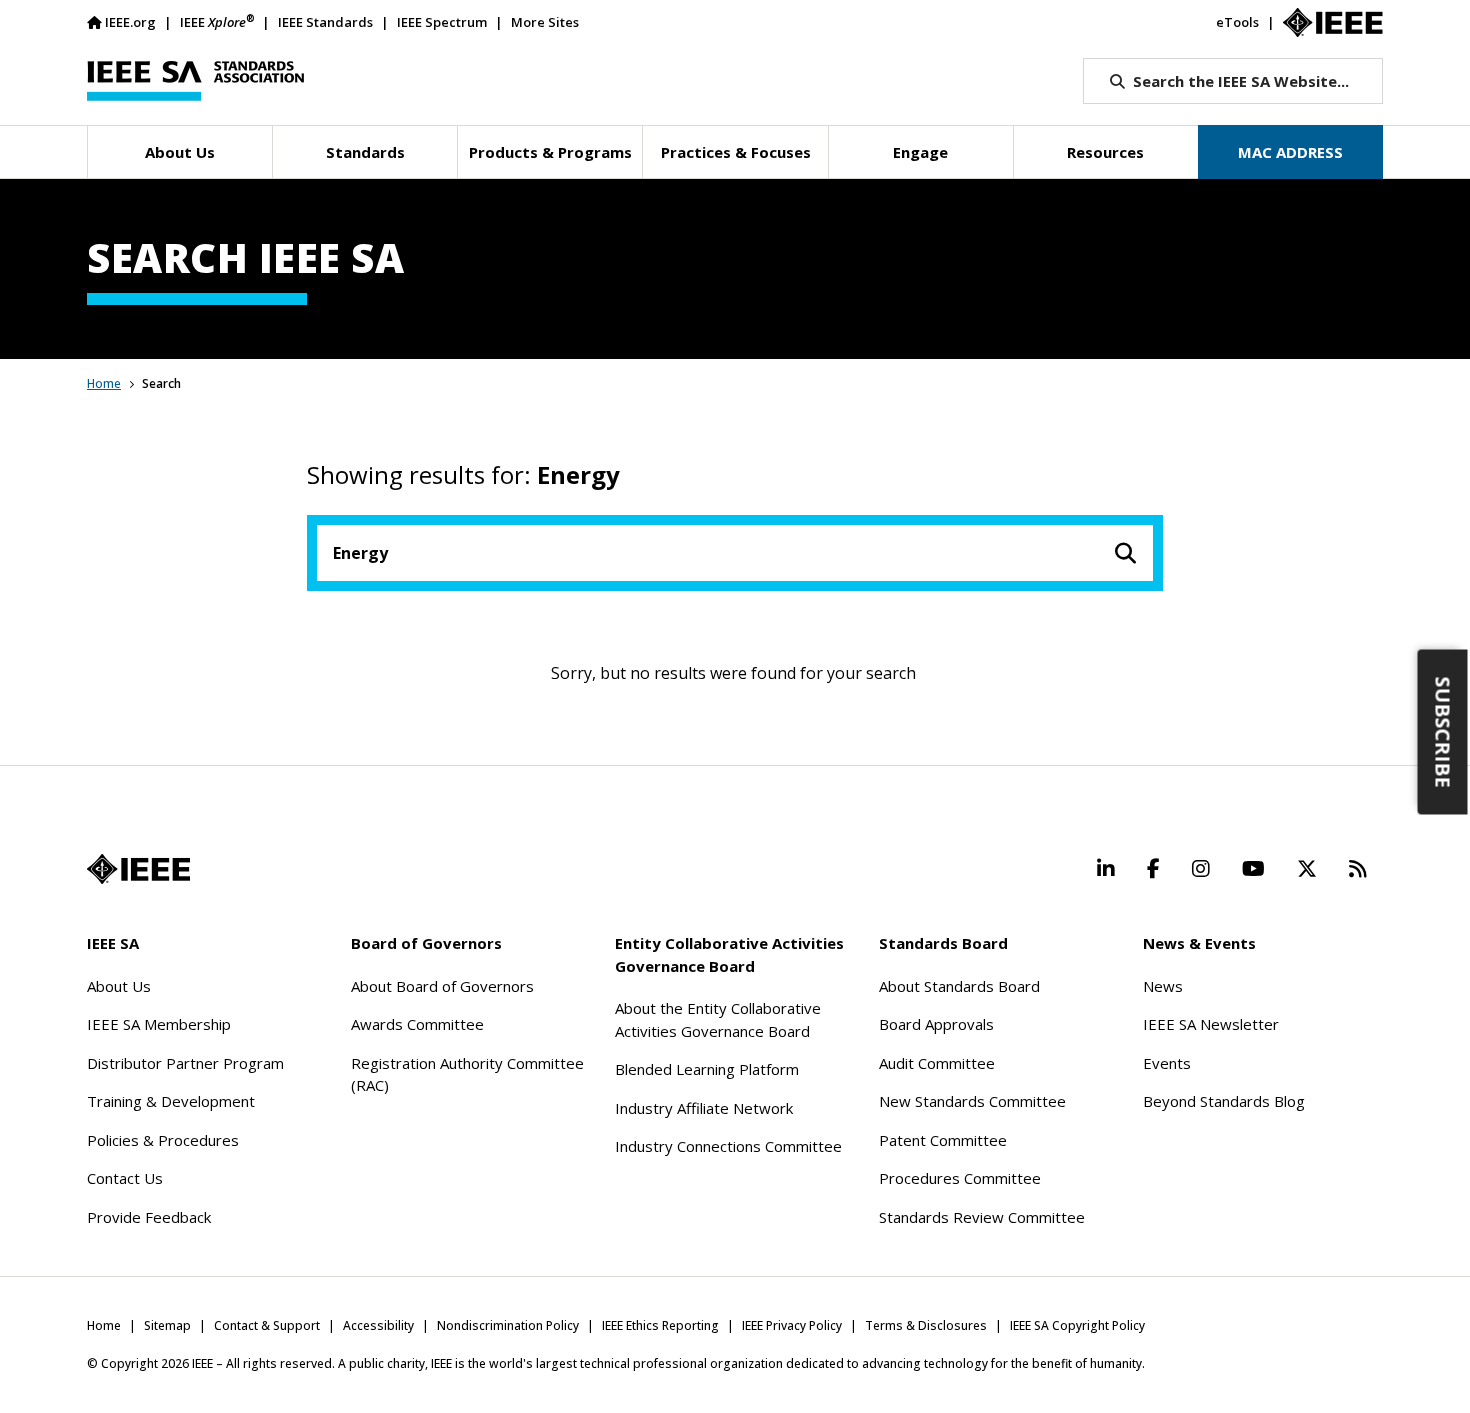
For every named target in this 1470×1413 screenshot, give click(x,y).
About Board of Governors (442, 986)
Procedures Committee (960, 1178)
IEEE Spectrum (442, 22)
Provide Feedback (149, 1217)
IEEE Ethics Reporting (660, 1325)
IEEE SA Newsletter (1211, 1024)
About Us (119, 986)
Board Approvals (936, 1024)
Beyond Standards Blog (1224, 1101)
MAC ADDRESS (1290, 152)
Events (1167, 1063)
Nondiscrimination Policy (508, 1325)
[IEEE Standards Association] (195, 81)
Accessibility (378, 1325)
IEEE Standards (325, 22)
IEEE (217, 21)
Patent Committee (943, 1140)
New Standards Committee (972, 1101)
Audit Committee (937, 1063)
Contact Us (125, 1178)
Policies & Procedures (163, 1140)
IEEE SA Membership (159, 1024)
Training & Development (171, 1101)
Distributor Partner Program (185, 1063)
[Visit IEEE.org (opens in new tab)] (138, 869)
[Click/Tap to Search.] (1125, 553)
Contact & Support (267, 1325)
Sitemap (167, 1325)
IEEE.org (130, 22)
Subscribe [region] (1443, 731)
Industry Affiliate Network (704, 1108)
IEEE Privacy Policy (792, 1325)
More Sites (545, 22)
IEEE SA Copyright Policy (1077, 1325)
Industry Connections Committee (728, 1146)
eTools (1237, 22)
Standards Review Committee (982, 1217)
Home (104, 383)
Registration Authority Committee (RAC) (467, 1074)
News (1163, 986)
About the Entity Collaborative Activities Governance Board (718, 1019)
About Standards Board (959, 986)
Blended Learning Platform (707, 1069)
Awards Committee (417, 1024)
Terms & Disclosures (926, 1325)
